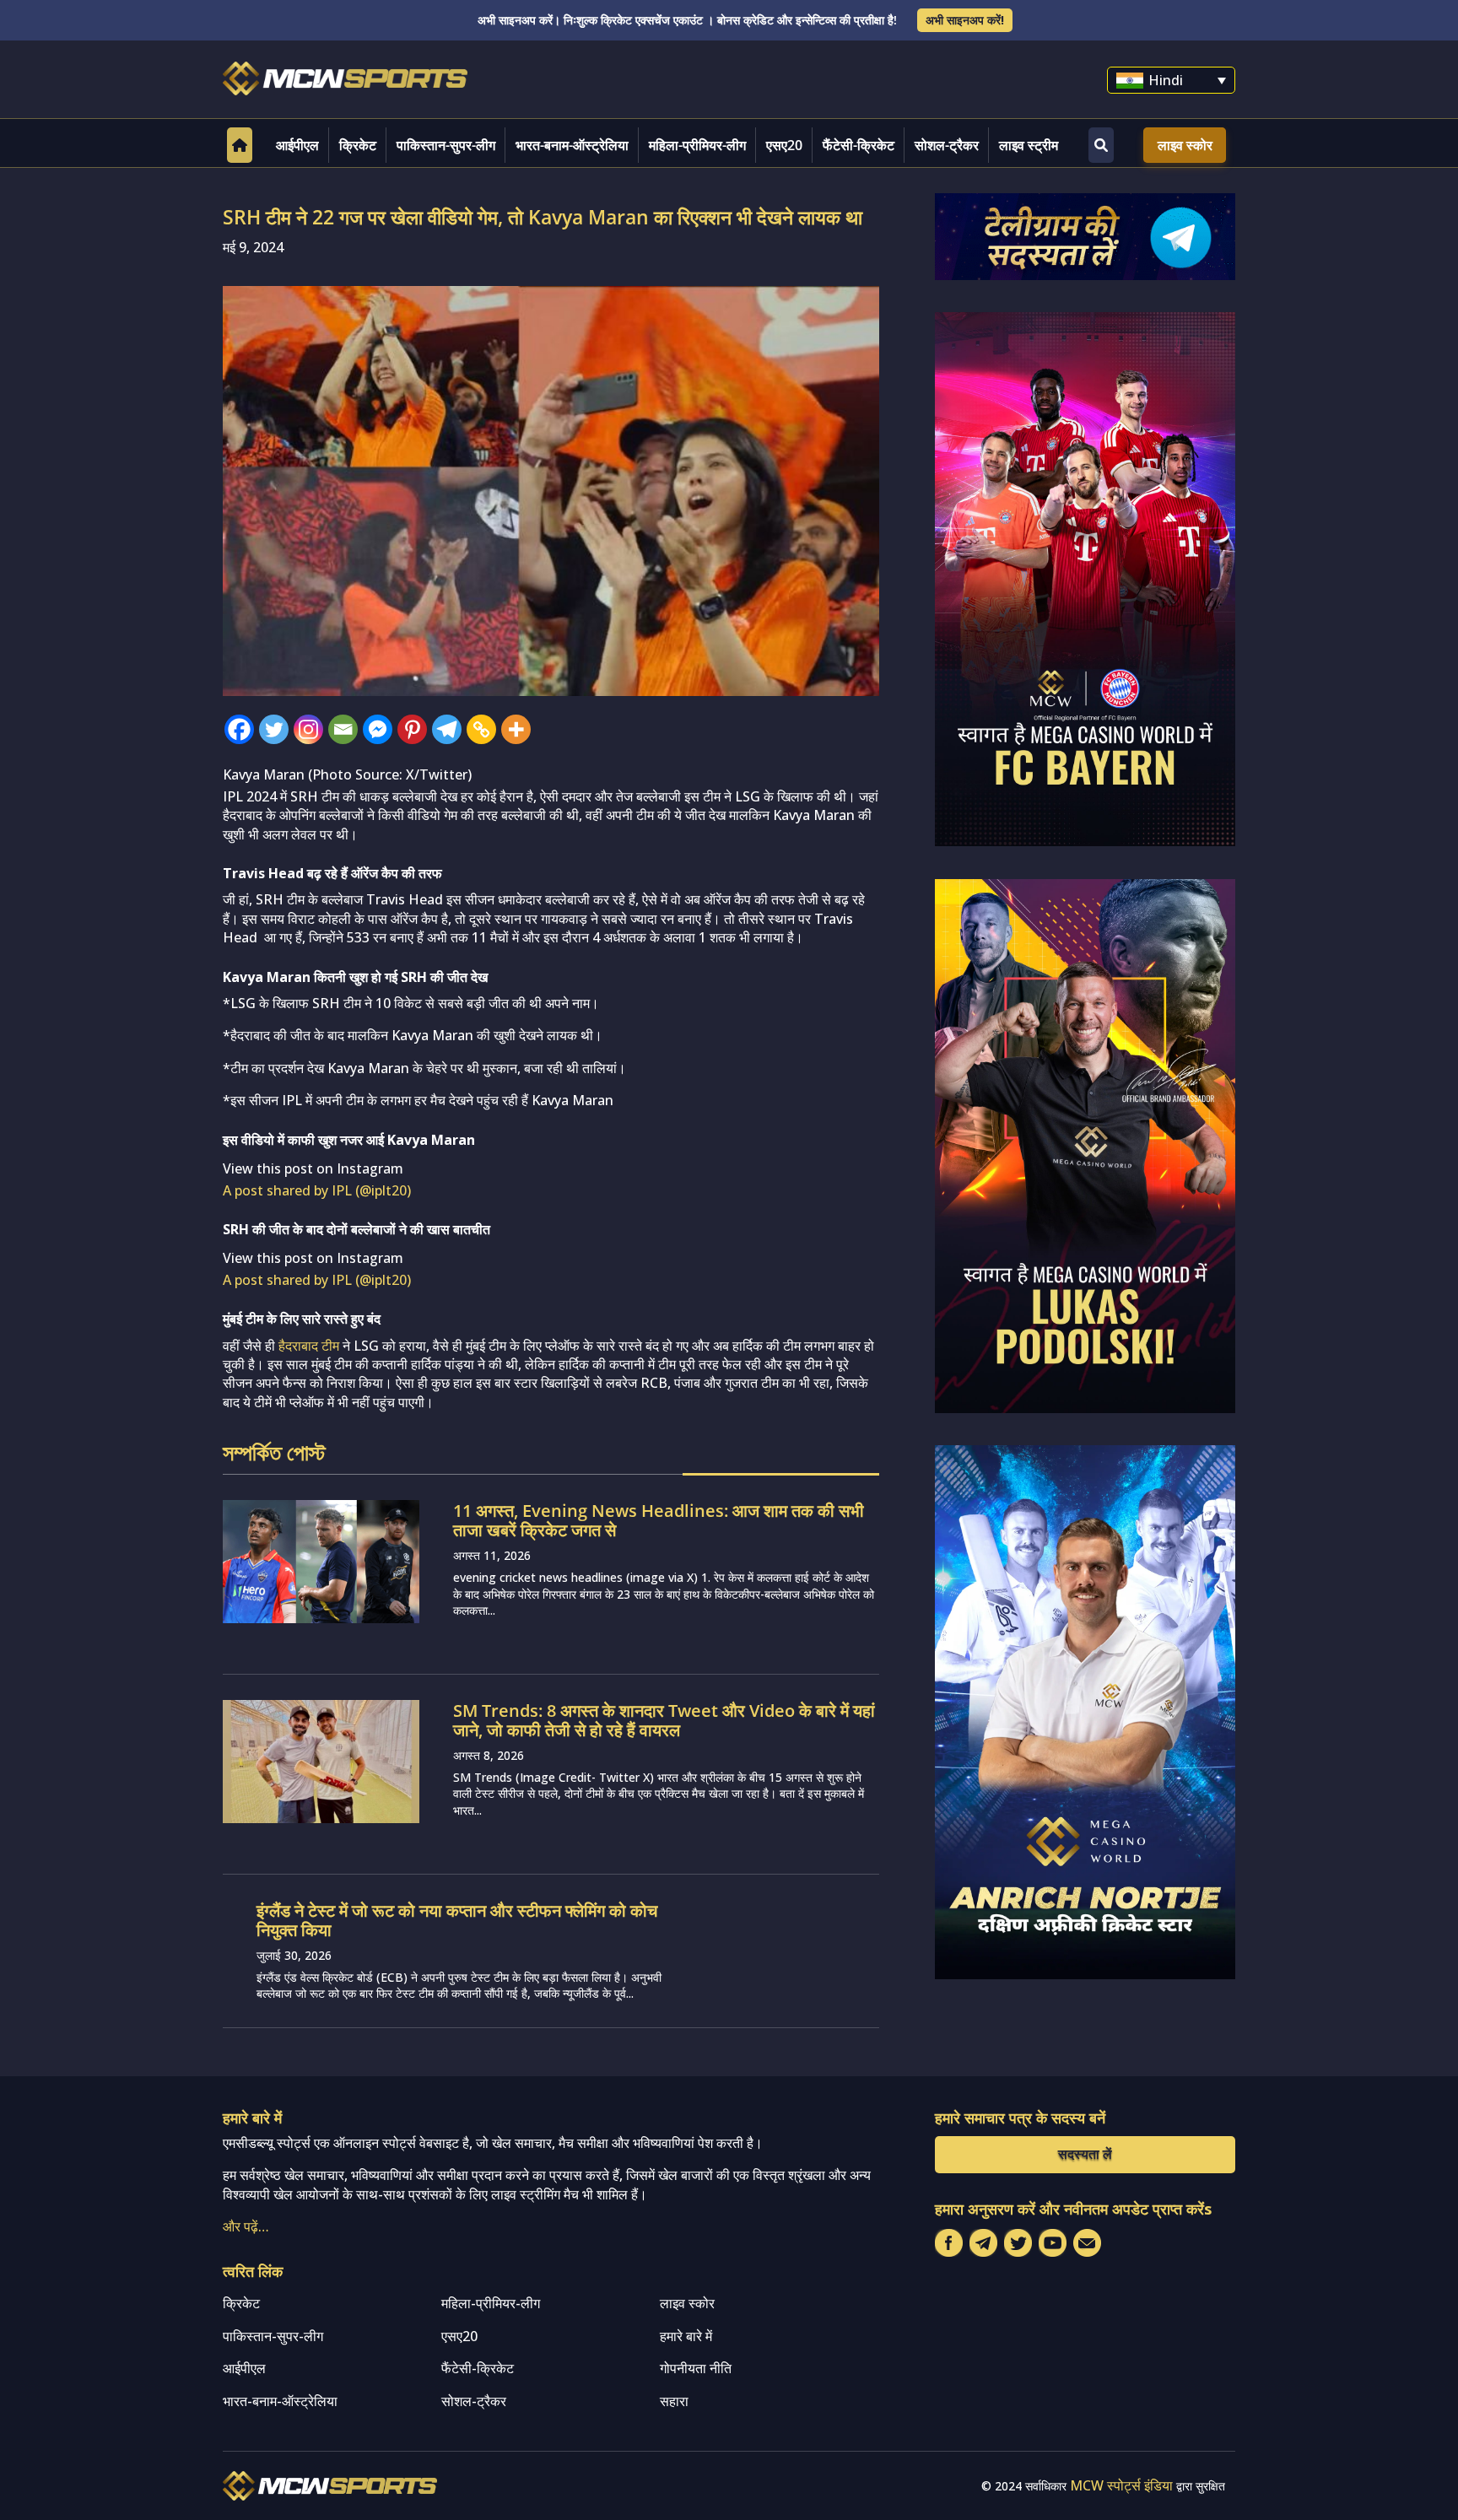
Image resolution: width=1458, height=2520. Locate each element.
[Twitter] (274, 729)
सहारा (674, 2401)
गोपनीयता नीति (696, 2368)
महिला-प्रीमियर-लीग (697, 145)
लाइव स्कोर (1185, 145)
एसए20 (784, 145)
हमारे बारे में (686, 2336)
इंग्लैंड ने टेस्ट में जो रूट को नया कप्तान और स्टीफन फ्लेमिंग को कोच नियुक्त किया (457, 1920)
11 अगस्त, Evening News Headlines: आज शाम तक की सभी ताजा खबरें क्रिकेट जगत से (659, 1520)
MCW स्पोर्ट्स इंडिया (1121, 2485)
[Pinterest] (412, 729)
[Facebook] (239, 729)
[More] (516, 729)
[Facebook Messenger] (378, 729)
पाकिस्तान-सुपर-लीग (446, 145)
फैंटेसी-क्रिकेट (859, 145)
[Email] (343, 729)
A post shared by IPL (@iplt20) (317, 1190)
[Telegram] (447, 729)
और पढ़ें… (246, 2226)
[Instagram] (308, 729)
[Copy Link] (481, 729)
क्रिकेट (358, 145)
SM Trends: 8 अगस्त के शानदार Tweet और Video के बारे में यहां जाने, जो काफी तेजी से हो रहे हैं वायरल (664, 1720)
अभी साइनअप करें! (965, 20)
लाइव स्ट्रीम (1029, 145)
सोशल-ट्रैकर (947, 145)
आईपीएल (297, 145)
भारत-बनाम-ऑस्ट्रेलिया (572, 145)
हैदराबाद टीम (309, 1346)
